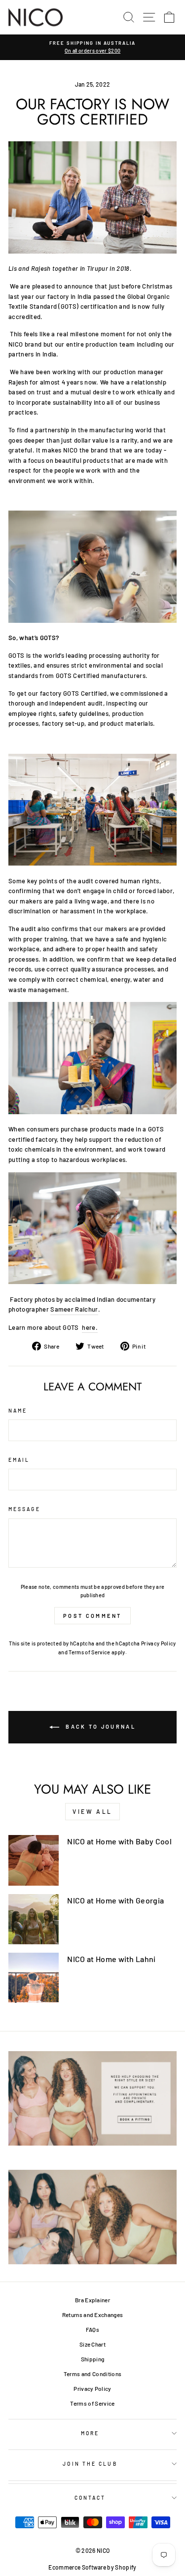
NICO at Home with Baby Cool (119, 1841)
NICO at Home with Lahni (111, 1959)
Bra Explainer (92, 2300)
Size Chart (92, 2344)
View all (92, 1811)
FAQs (92, 2329)
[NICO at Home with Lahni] (34, 1978)
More (90, 2433)
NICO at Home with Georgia (115, 1900)
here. (90, 1327)
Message (24, 1509)
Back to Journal (99, 1726)
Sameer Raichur (74, 1309)
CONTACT (90, 2498)
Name (18, 1411)
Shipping (93, 2359)
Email (19, 1460)
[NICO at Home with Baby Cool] (34, 1860)
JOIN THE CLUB (90, 2464)
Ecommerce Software (77, 2567)
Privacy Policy (159, 1643)
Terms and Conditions (92, 2374)
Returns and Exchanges (93, 2315)
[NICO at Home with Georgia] (34, 1919)
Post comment (92, 1616)
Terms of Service (89, 1652)
